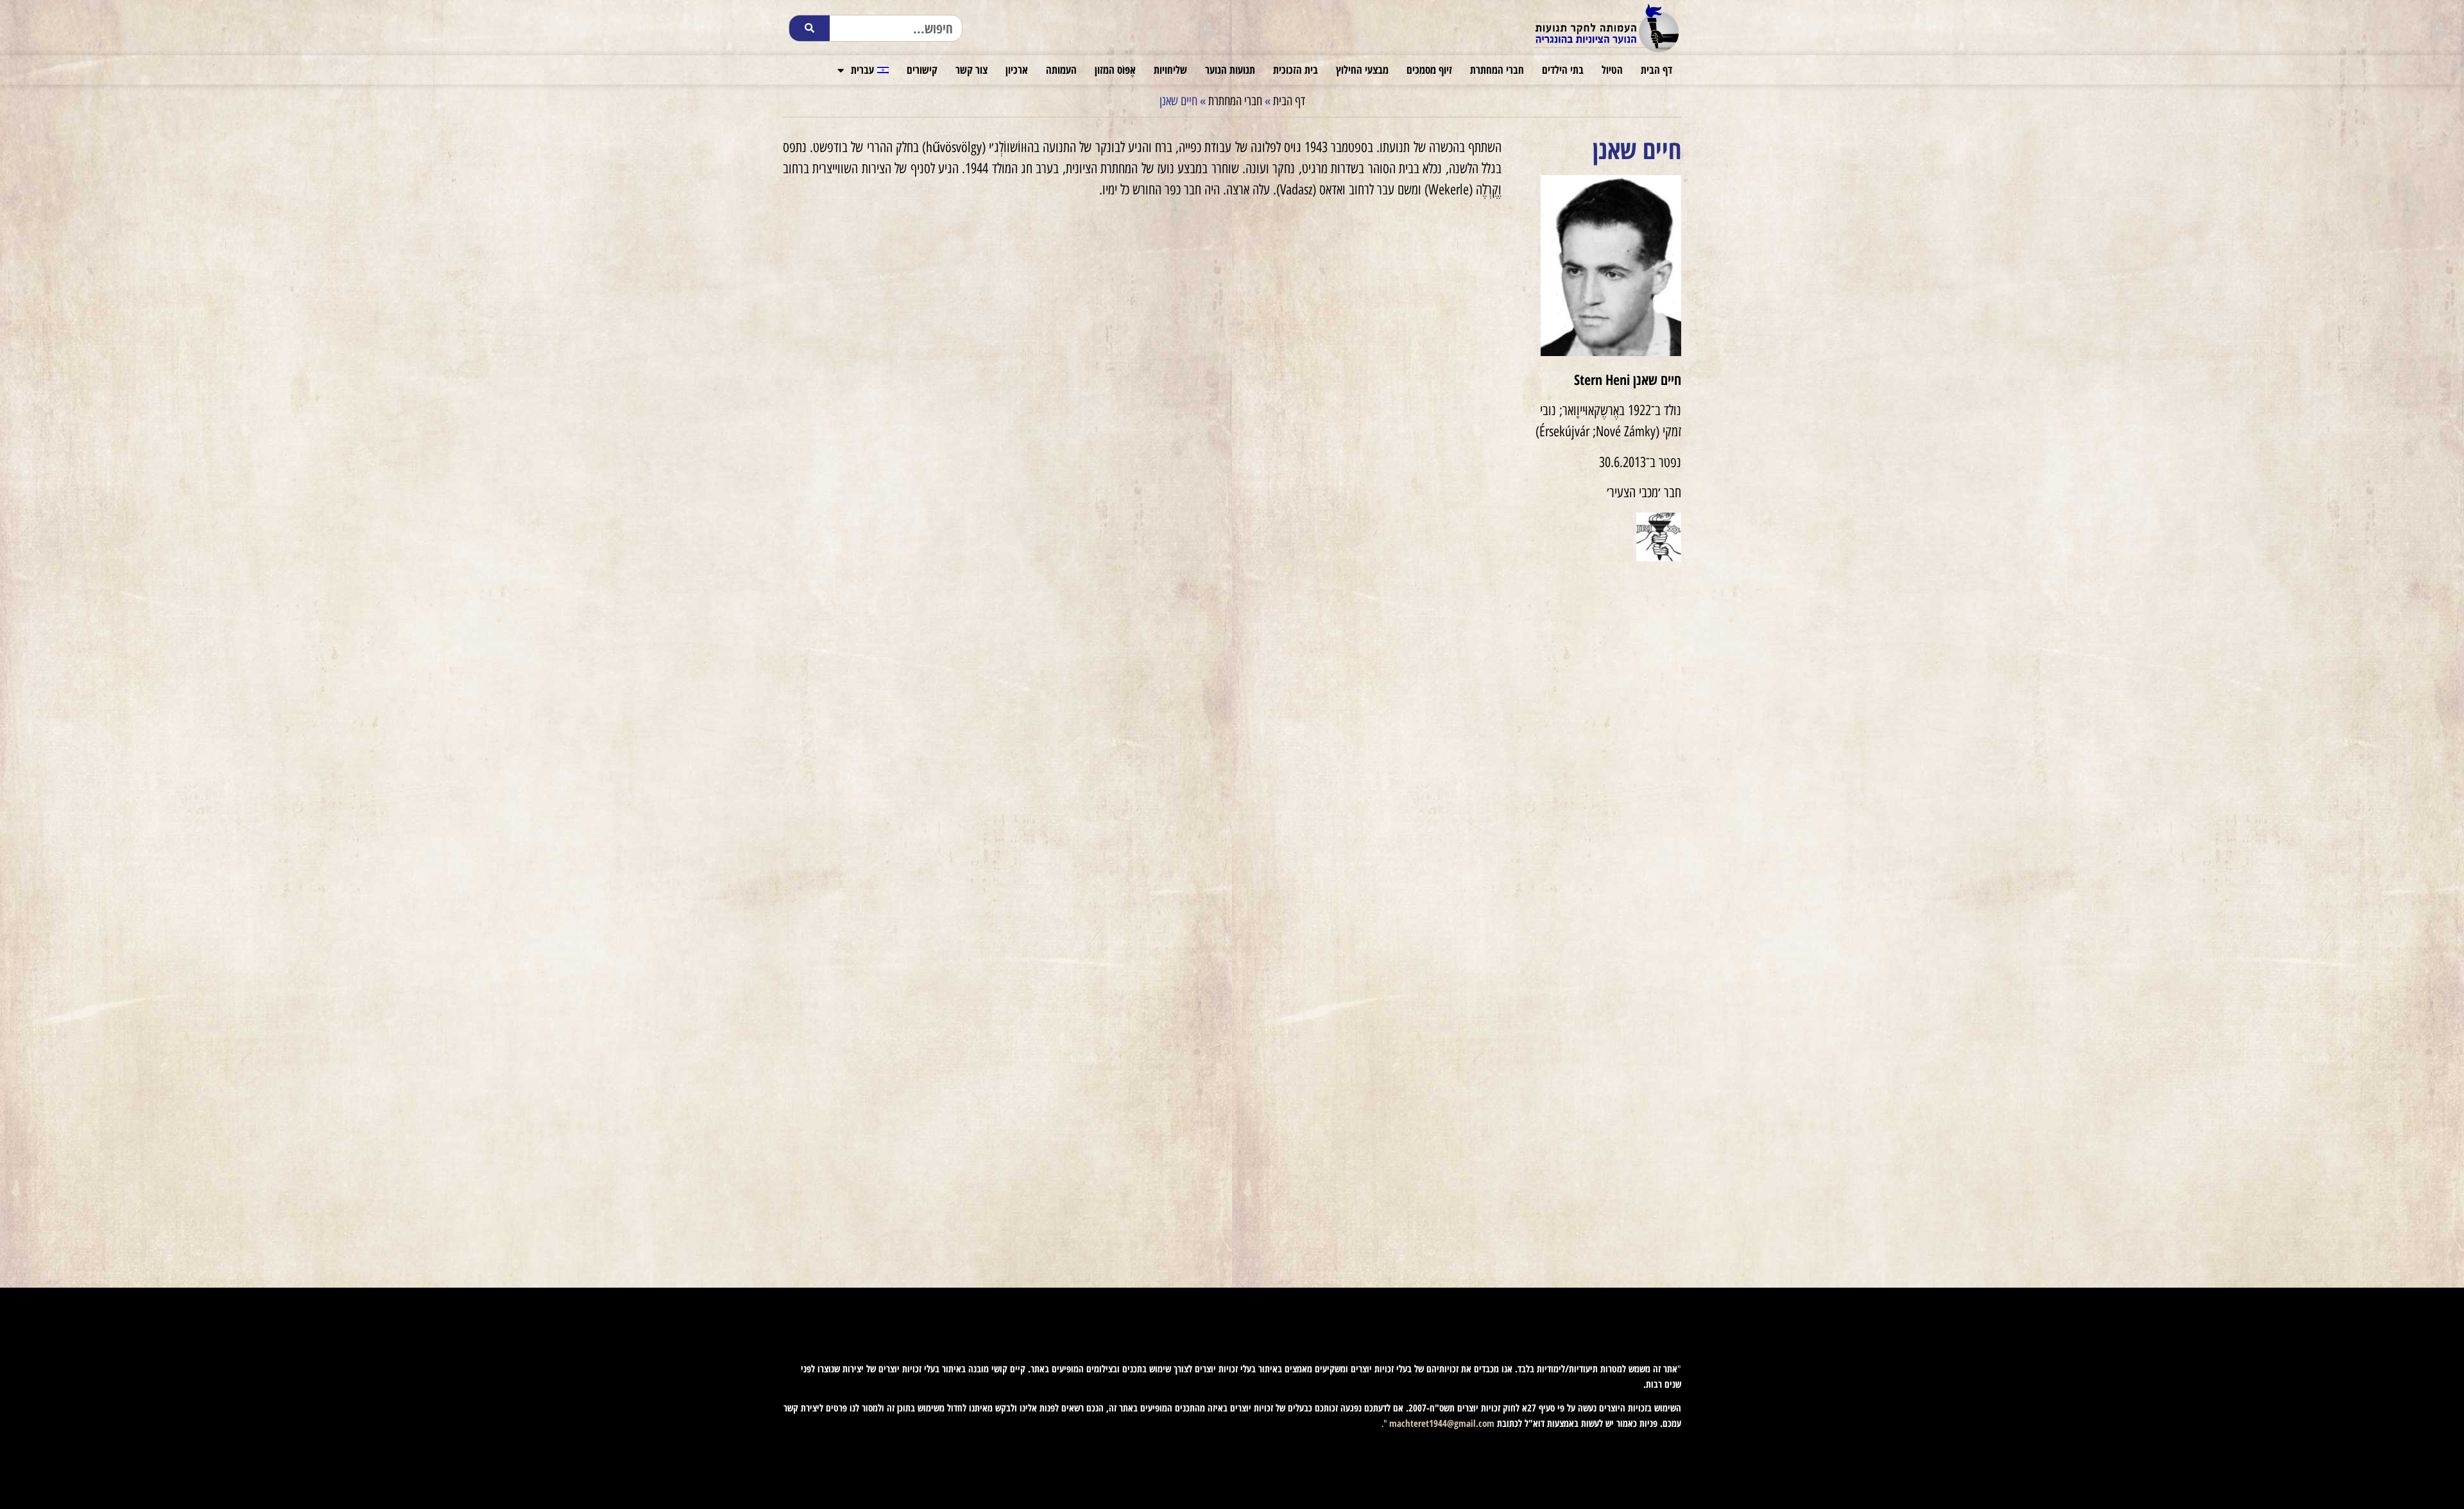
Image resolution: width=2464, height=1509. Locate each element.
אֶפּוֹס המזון (1115, 70)
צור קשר (971, 70)
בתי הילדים (1563, 70)
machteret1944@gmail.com (1442, 1423)
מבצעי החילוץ (1362, 70)
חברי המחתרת (1497, 70)
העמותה (1061, 70)
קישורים (922, 70)
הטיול (1612, 70)
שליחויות (1170, 70)
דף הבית (1656, 70)
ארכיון (1017, 70)
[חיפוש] (809, 28)
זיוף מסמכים (1429, 70)
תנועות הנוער (1230, 70)
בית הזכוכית (1296, 70)
